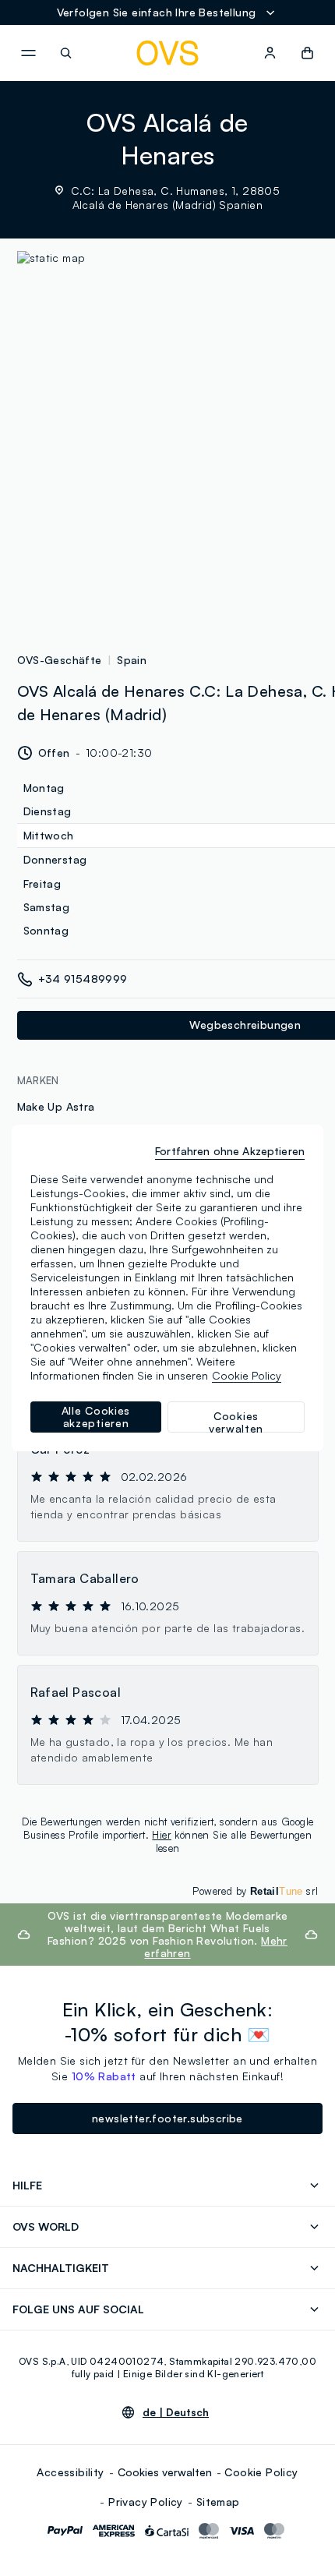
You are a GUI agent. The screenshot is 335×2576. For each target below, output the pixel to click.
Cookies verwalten (165, 2472)
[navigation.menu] (28, 53)
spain (132, 660)
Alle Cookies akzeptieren (96, 1417)
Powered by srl (255, 1891)
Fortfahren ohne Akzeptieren (230, 1151)
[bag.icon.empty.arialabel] (307, 53)
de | (176, 2412)
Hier (162, 1835)
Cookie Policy (261, 2472)
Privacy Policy (146, 2502)
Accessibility (70, 2472)
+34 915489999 (83, 979)
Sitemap (218, 2502)
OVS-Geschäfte (60, 660)
